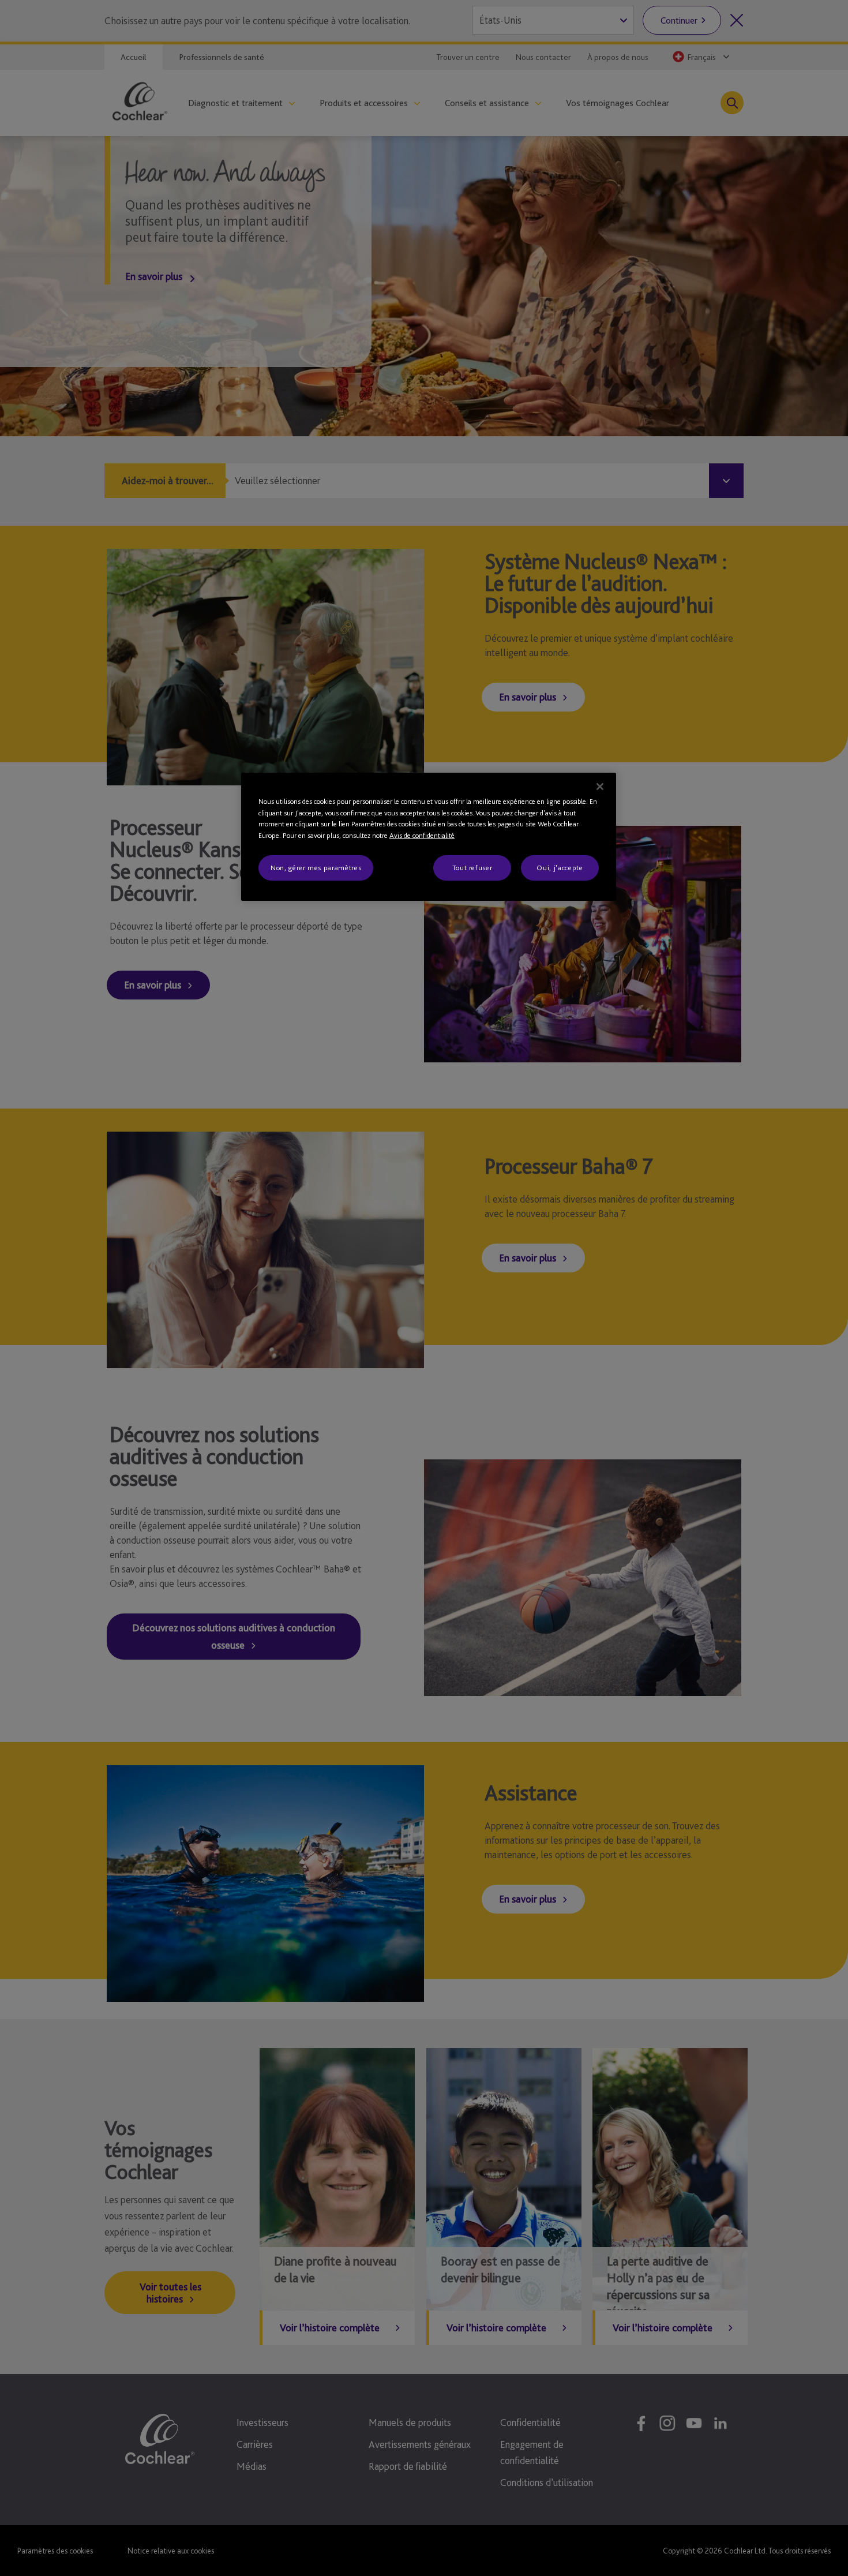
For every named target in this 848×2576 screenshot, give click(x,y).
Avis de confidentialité (422, 835)
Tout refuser (472, 868)
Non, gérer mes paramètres (316, 868)
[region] (429, 837)
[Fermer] (600, 787)
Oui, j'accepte (560, 868)
